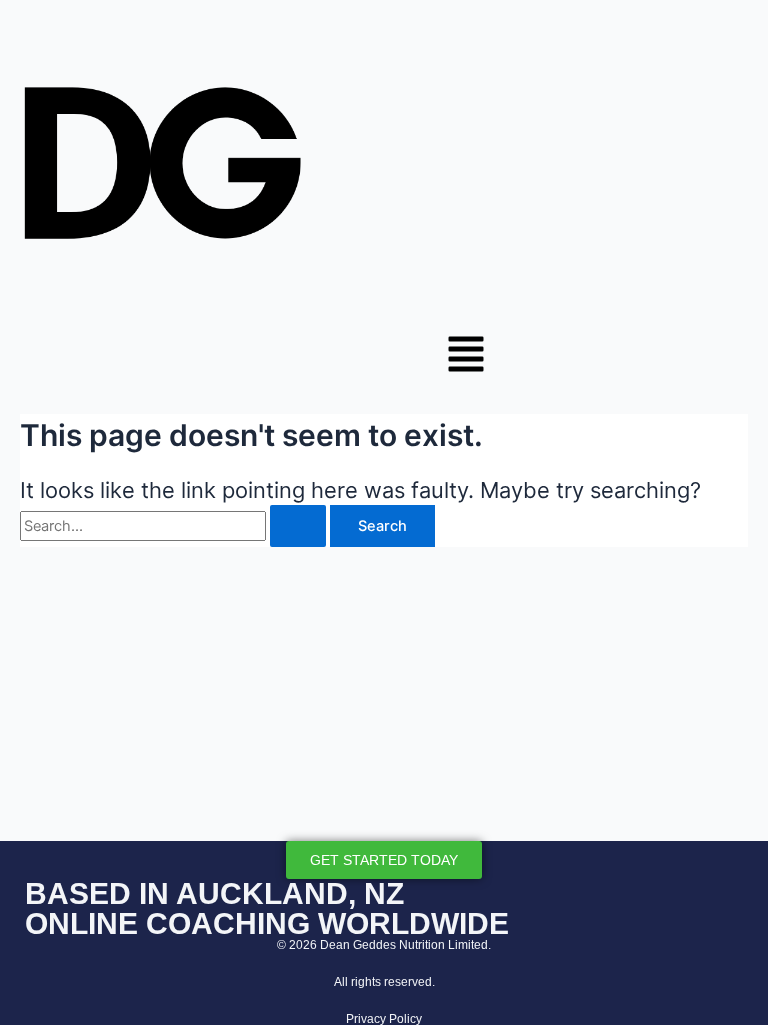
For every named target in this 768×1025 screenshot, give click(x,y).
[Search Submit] (298, 526)
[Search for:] (175, 526)
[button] (466, 357)
